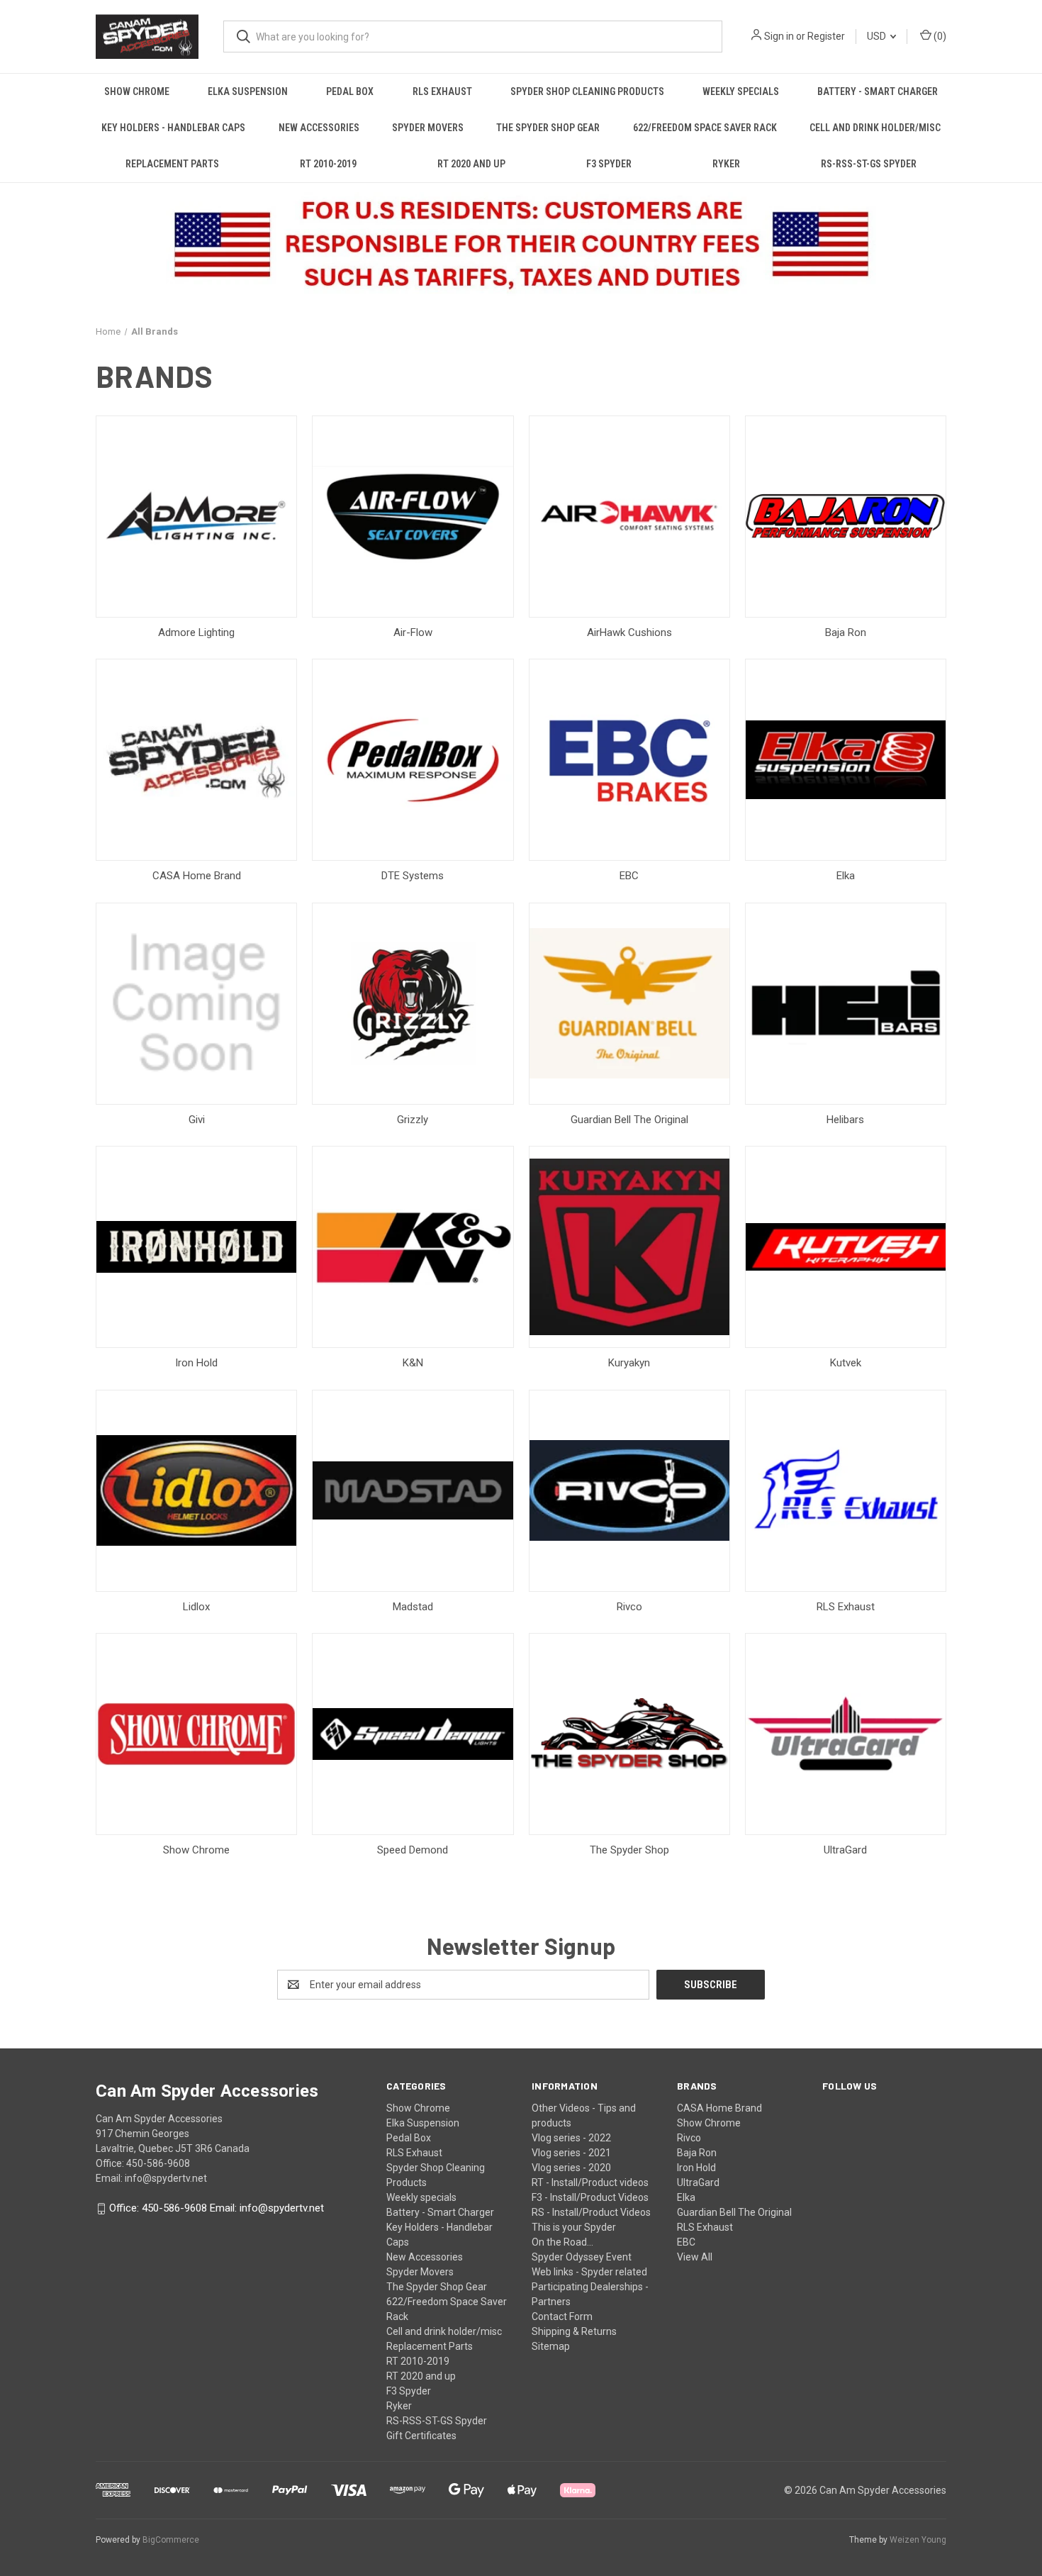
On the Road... (562, 2242)
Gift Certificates (421, 2436)
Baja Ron (697, 2153)
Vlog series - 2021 (571, 2153)
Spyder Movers (428, 128)
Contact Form (562, 2316)
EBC (686, 2242)
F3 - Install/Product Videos (590, 2197)
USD (878, 36)
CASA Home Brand (719, 2108)
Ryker (726, 164)
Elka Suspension (248, 91)
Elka (686, 2197)
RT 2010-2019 (328, 164)
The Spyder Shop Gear (548, 128)
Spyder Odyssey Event (582, 2257)
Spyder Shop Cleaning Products (587, 91)
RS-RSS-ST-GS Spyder (869, 164)
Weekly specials (741, 91)
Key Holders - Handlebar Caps (173, 128)
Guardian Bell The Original (734, 2212)
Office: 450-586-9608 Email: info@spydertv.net (217, 2209)
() (939, 36)
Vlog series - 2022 (571, 2138)
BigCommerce (171, 2540)
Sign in (779, 36)
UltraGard (698, 2182)
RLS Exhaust (442, 91)
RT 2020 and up (471, 164)
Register (826, 36)
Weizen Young (918, 2540)
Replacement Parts (172, 164)
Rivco (689, 2138)
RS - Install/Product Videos (591, 2212)
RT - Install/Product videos (590, 2182)
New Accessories (319, 128)
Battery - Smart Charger (878, 91)
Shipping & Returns (574, 2331)
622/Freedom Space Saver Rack (705, 128)
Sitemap (551, 2346)
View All (695, 2257)
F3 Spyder (609, 164)
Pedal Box (350, 91)
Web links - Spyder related (589, 2272)
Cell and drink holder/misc (875, 128)
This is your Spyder (574, 2227)
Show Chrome (137, 91)
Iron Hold (696, 2168)
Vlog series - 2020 (571, 2168)
